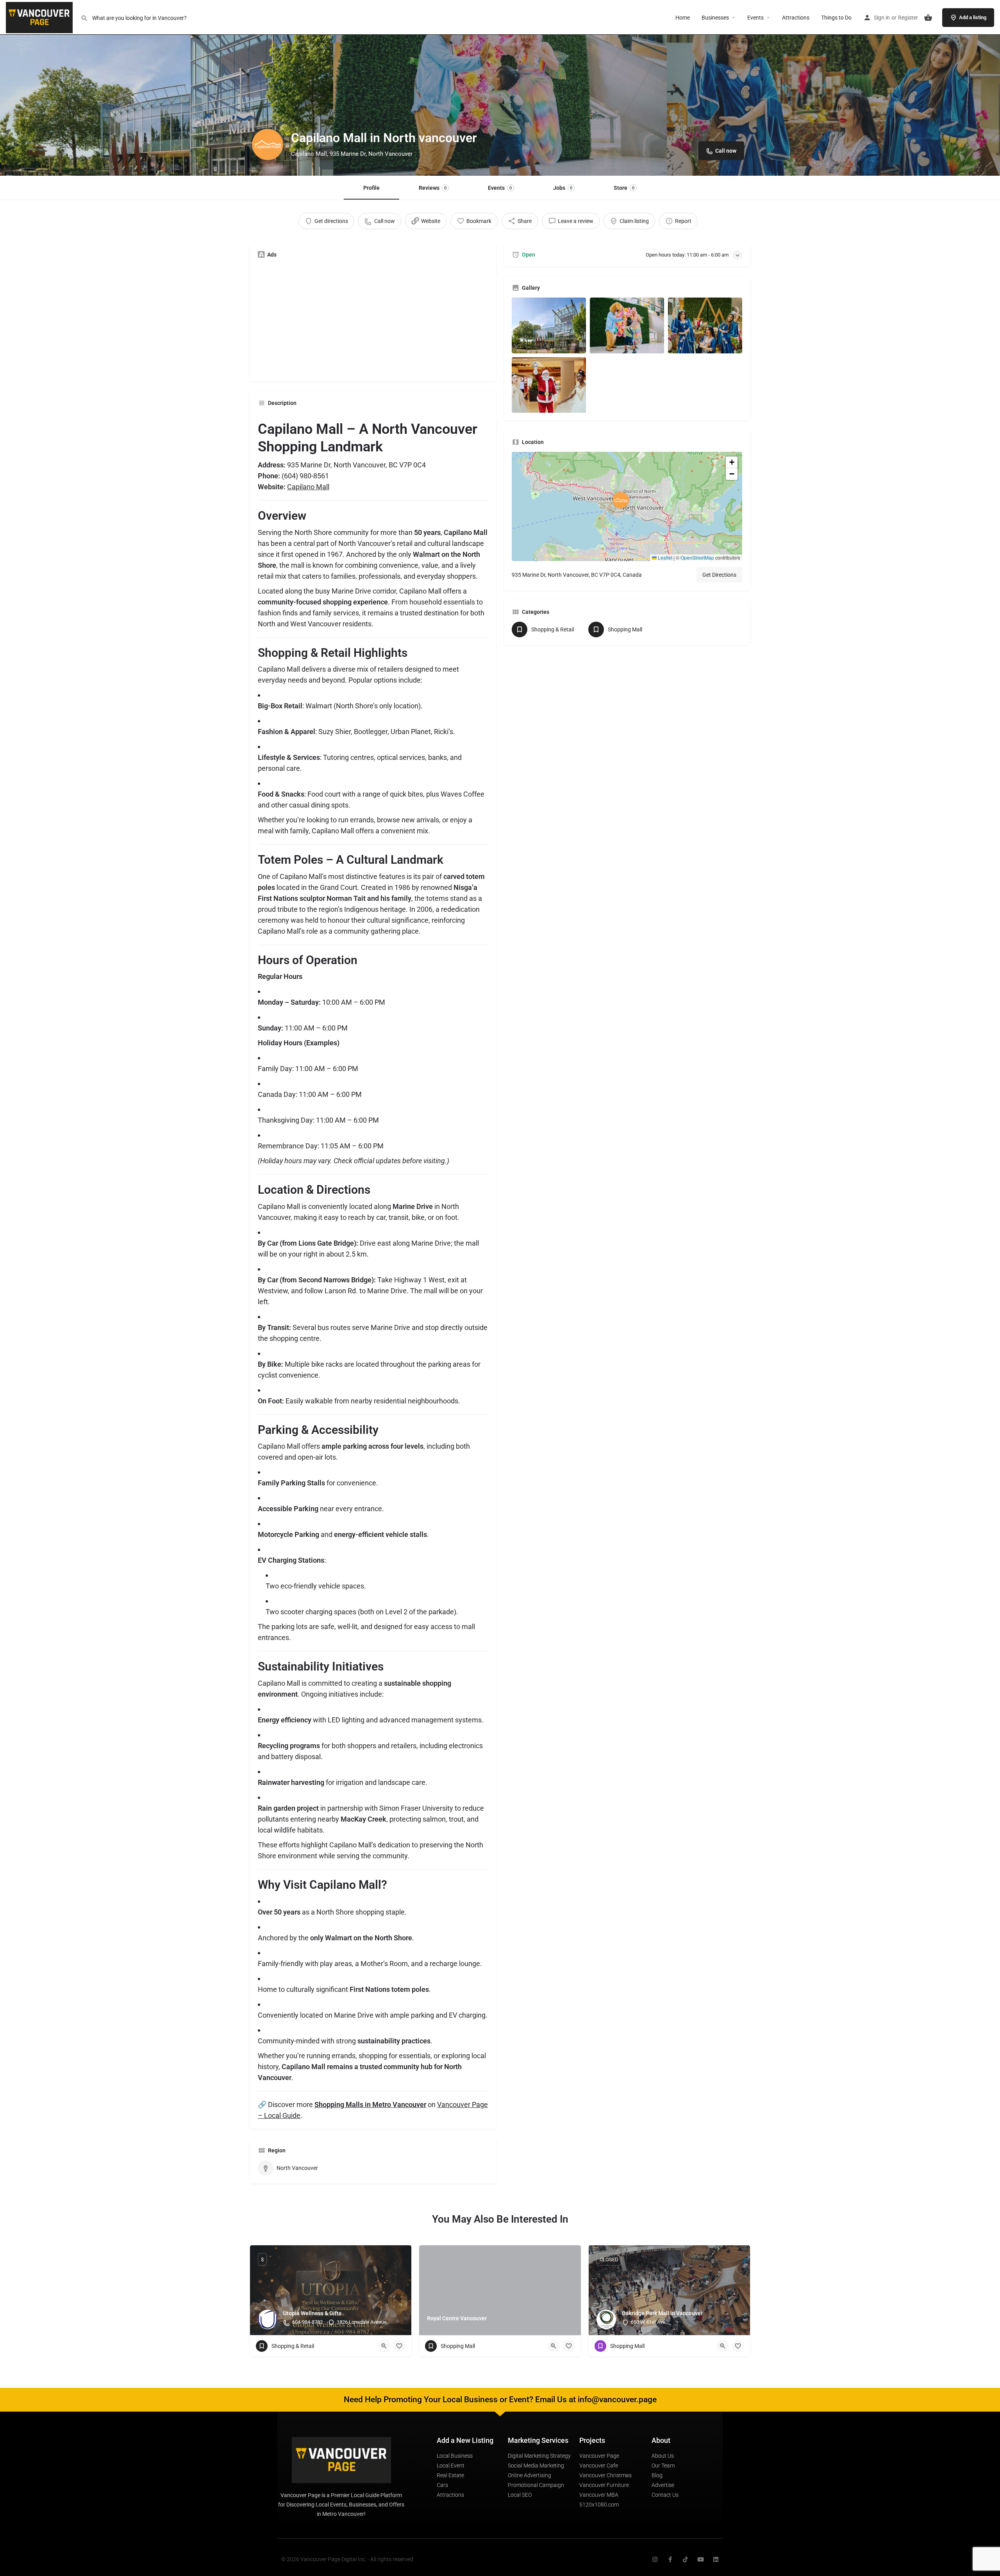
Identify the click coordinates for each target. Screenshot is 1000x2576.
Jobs (563, 188)
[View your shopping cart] (928, 18)
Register (908, 18)
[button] (627, 506)
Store (624, 188)
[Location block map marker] (621, 500)
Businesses (715, 18)
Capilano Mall (308, 487)
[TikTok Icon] (685, 2559)
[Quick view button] (384, 2346)
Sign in (882, 18)
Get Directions (719, 575)
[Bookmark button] (399, 2346)
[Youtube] (701, 2559)
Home (683, 18)
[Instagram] (655, 2559)
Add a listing (973, 17)
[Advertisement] (373, 319)
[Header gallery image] (167, 88)
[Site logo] (40, 17)
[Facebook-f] (670, 2559)
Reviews (433, 188)
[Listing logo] (268, 144)
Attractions (796, 18)
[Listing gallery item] (549, 325)
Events (755, 18)
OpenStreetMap (697, 557)
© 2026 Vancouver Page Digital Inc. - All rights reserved (347, 2559)
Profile (371, 188)
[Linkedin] (716, 2559)
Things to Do (836, 18)
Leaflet (664, 557)
